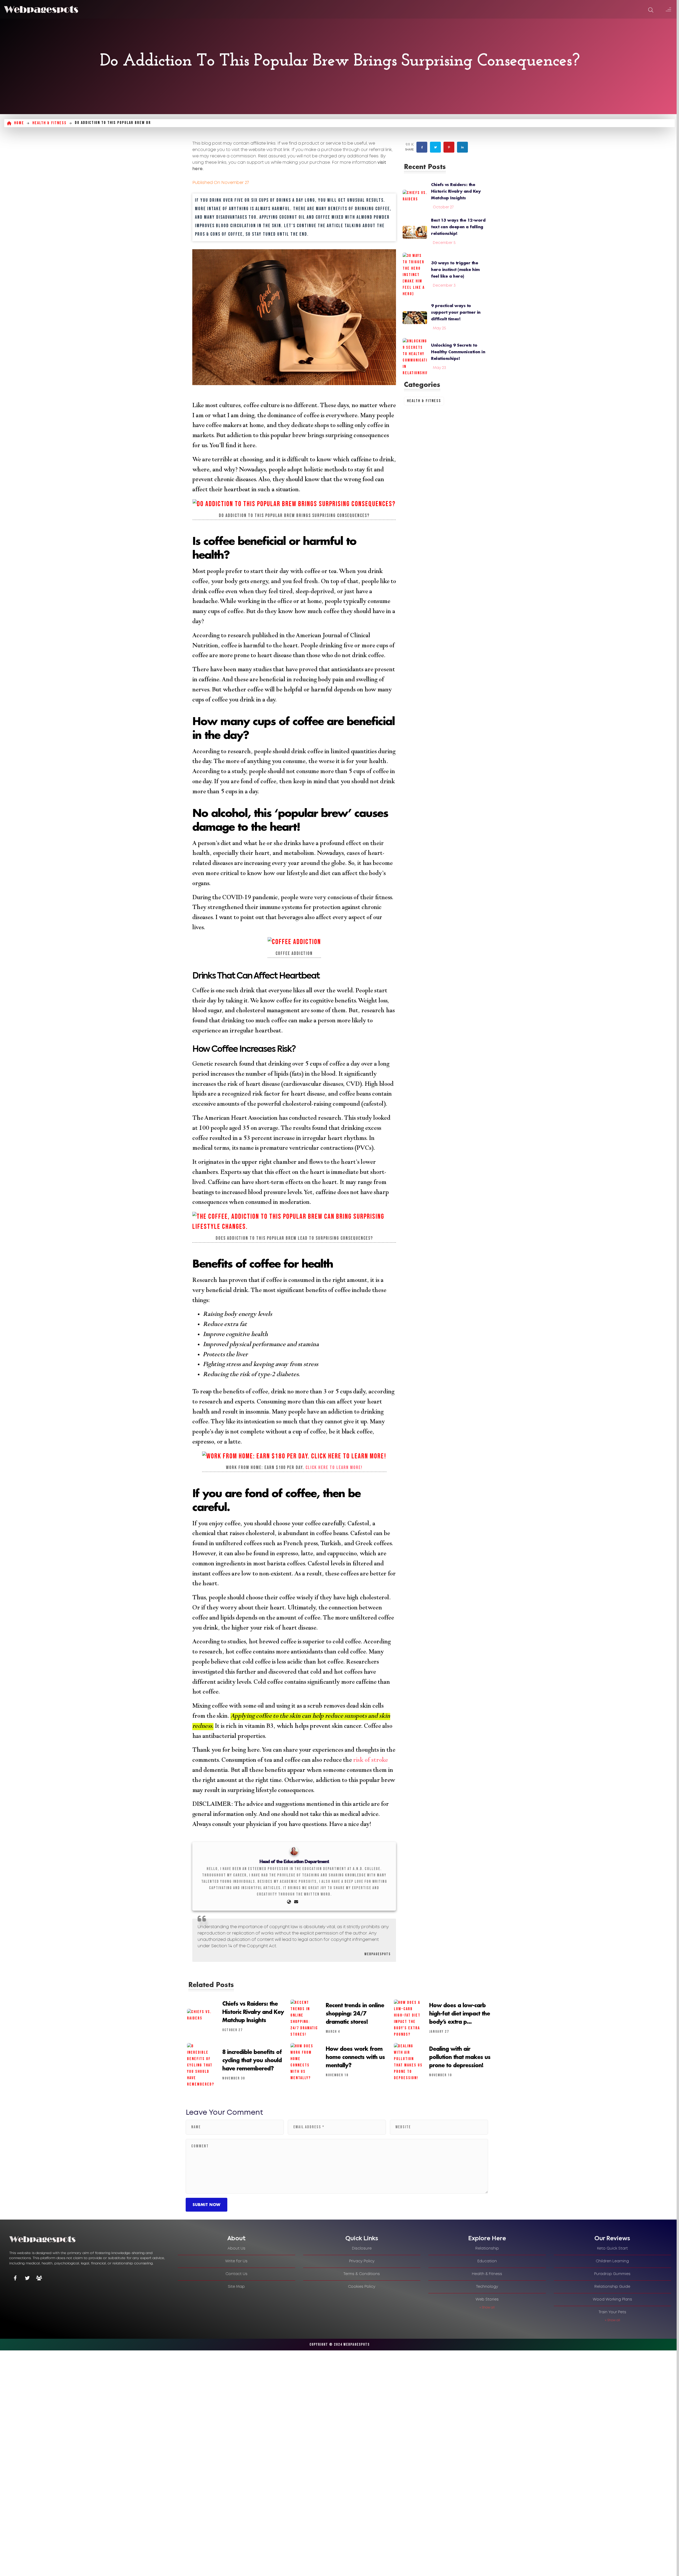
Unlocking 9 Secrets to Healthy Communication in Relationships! (458, 352)
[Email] (296, 1902)
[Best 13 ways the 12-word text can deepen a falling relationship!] (415, 232)
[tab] (236, 2239)
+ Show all (487, 2308)
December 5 (444, 243)
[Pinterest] (449, 147)
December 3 (444, 286)
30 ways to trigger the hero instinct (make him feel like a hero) (455, 269)
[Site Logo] (41, 9)
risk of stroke (370, 1761)
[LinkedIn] (462, 147)
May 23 (439, 368)
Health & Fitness (49, 123)
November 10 (441, 2075)
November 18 (337, 2075)
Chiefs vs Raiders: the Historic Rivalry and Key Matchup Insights (456, 191)
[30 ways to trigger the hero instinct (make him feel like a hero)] (415, 275)
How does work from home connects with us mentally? (355, 2057)
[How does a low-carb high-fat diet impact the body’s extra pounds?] (408, 2019)
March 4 (333, 2032)
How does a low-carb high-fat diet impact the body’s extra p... (460, 2013)
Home (19, 123)
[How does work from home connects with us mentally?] (305, 2062)
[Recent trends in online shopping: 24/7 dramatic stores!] (305, 2019)
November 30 (234, 2078)
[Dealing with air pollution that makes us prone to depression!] (408, 2062)
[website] (289, 1902)
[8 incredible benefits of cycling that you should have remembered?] (201, 2065)
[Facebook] (422, 147)
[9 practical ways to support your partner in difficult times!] (415, 318)
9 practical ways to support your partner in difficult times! (456, 312)
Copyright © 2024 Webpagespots (340, 2344)
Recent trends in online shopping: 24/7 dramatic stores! (355, 2013)
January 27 (439, 2032)
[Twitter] (435, 147)
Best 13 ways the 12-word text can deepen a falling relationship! (458, 227)
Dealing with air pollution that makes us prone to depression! (460, 2057)
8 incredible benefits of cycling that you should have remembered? (252, 2060)
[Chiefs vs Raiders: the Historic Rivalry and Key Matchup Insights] (415, 197)
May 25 (439, 328)
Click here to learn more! (334, 1468)
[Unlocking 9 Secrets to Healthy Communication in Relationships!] (415, 357)
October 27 (443, 207)
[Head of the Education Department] (294, 1851)
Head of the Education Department (294, 1862)
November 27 (235, 183)
